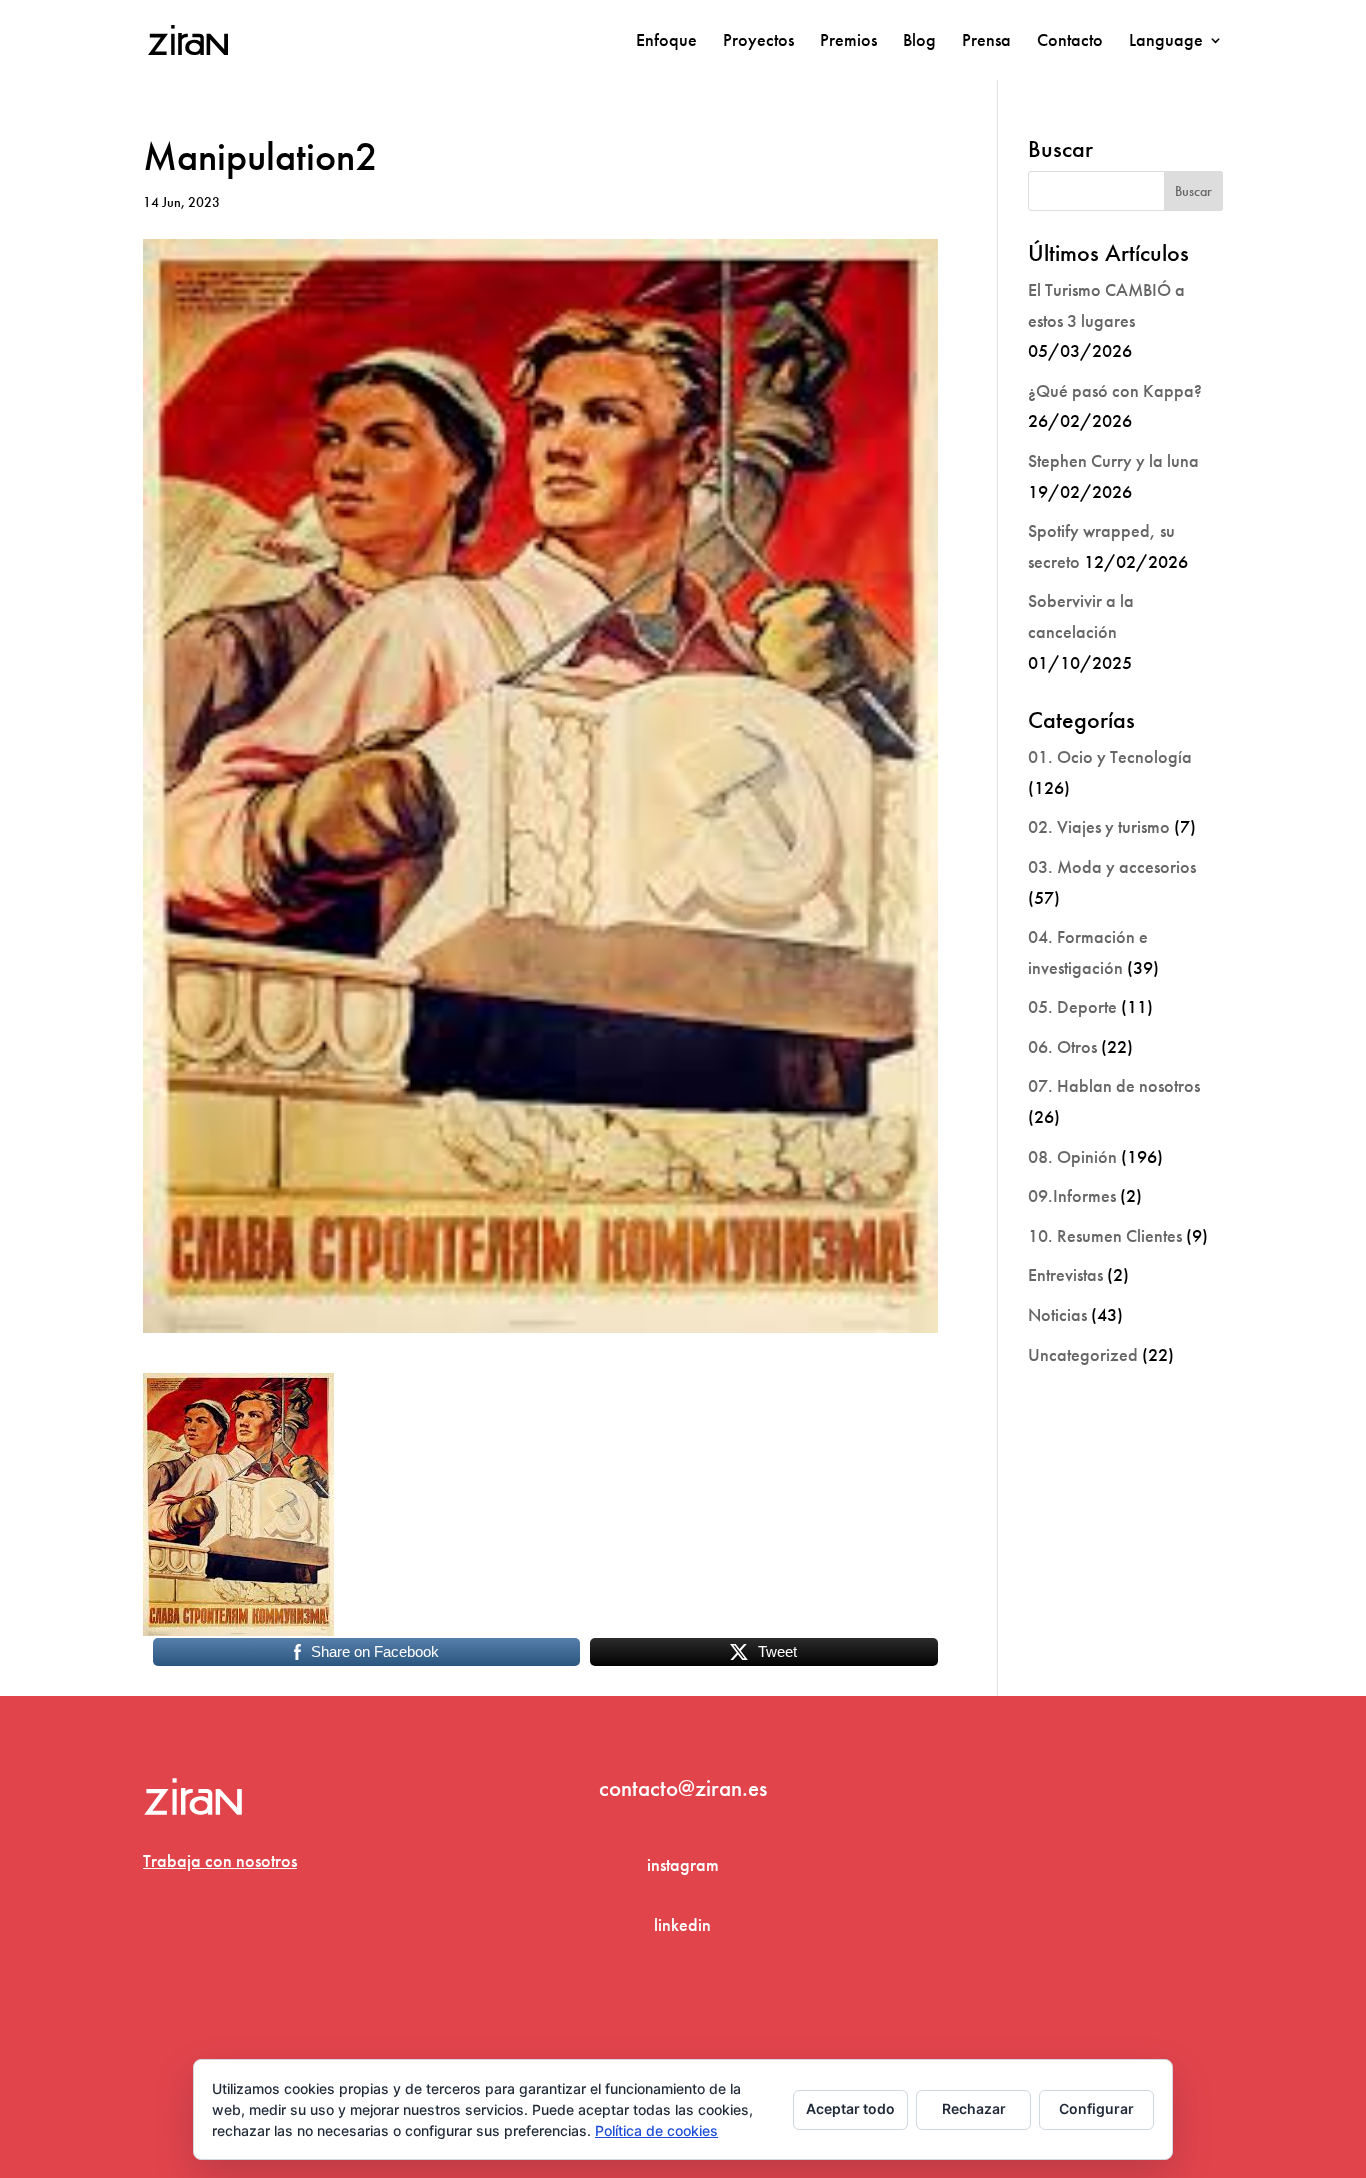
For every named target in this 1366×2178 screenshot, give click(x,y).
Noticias (1057, 1314)
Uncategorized (1083, 1354)
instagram (683, 1864)
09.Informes (1072, 1195)
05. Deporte (1072, 1006)
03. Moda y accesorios (1112, 866)
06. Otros (1062, 1046)
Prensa (986, 42)
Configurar (1096, 2108)
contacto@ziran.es (683, 1788)
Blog (919, 42)
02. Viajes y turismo (1099, 826)
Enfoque (666, 42)
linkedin (682, 1924)
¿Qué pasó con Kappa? (1115, 390)
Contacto (1070, 42)
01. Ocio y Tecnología (1110, 756)
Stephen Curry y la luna (1113, 460)
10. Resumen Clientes (1105, 1235)
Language (1166, 42)
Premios (848, 42)
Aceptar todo (850, 2108)
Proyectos (758, 42)
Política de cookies (656, 2130)
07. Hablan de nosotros (1114, 1085)
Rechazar (974, 2108)
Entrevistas (1065, 1274)
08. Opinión (1072, 1156)
